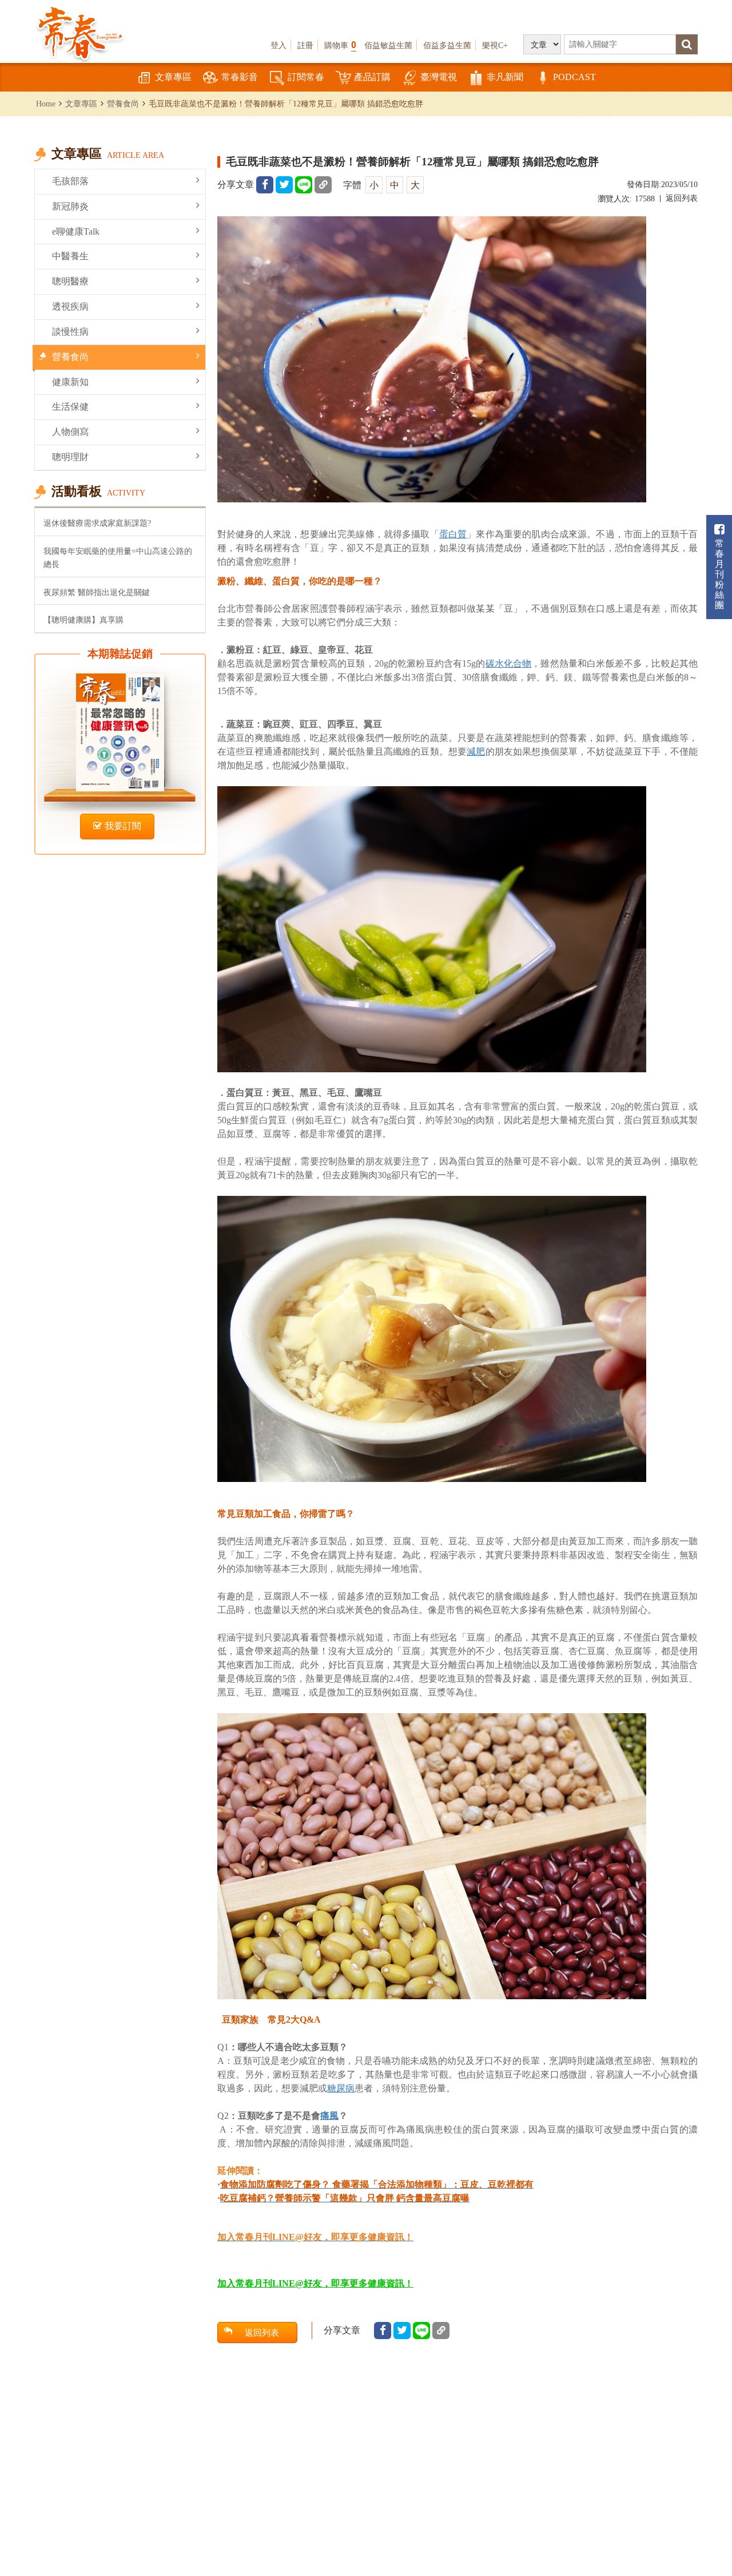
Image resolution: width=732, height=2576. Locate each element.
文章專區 (173, 77)
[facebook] (265, 185)
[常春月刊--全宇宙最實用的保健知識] (80, 32)
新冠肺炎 (70, 206)
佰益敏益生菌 (388, 45)
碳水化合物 (509, 663)
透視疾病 (70, 306)
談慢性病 (70, 332)
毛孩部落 (70, 181)
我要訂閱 (123, 826)
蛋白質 (453, 534)
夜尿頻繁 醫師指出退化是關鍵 (97, 592)
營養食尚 (123, 104)
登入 (279, 45)
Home (46, 104)
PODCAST (574, 77)
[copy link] (323, 185)
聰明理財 (70, 457)
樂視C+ (495, 45)
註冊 (305, 45)
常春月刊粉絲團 (719, 574)
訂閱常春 (306, 77)
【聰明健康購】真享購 (83, 620)
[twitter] (284, 185)
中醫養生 (70, 256)
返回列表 (682, 198)
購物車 (340, 45)
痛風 (329, 2116)
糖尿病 (341, 2088)
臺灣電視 (439, 77)
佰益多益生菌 (447, 45)
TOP (709, 2505)
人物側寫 (70, 432)
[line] (304, 185)
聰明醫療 (70, 281)
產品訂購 (372, 77)
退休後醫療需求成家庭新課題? (97, 523)
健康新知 (70, 382)
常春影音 (240, 77)
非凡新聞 (505, 77)
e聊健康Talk (76, 231)
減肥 (476, 752)
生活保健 (70, 407)
